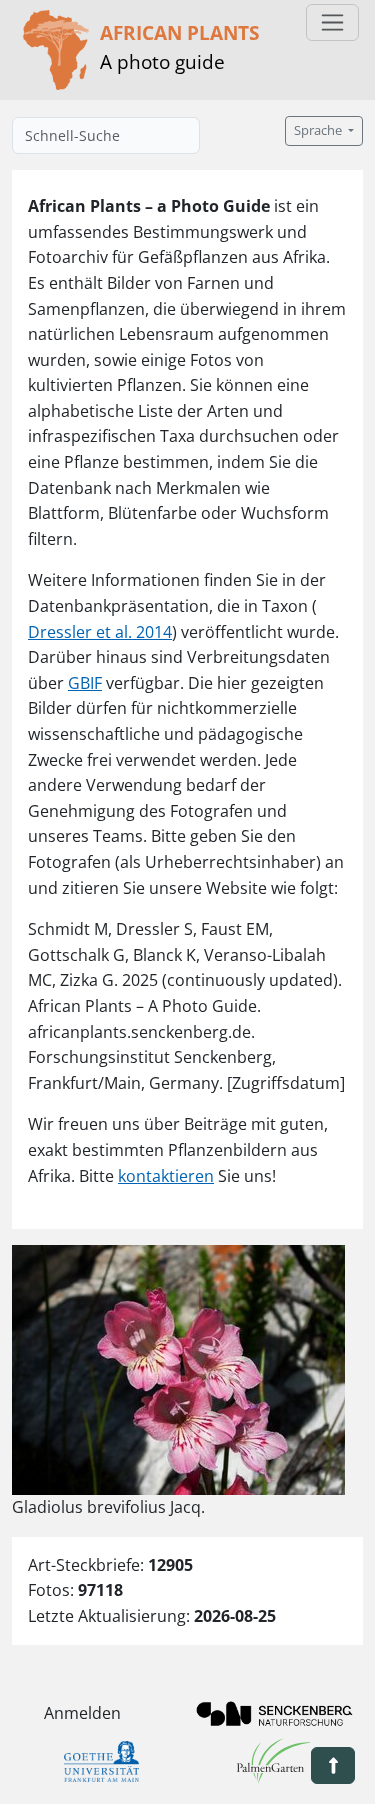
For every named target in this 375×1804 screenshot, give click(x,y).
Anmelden (82, 1713)
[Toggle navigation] (332, 22)
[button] (333, 1765)
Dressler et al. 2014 (100, 632)
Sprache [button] (319, 130)
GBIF (85, 683)
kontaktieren (166, 1176)
